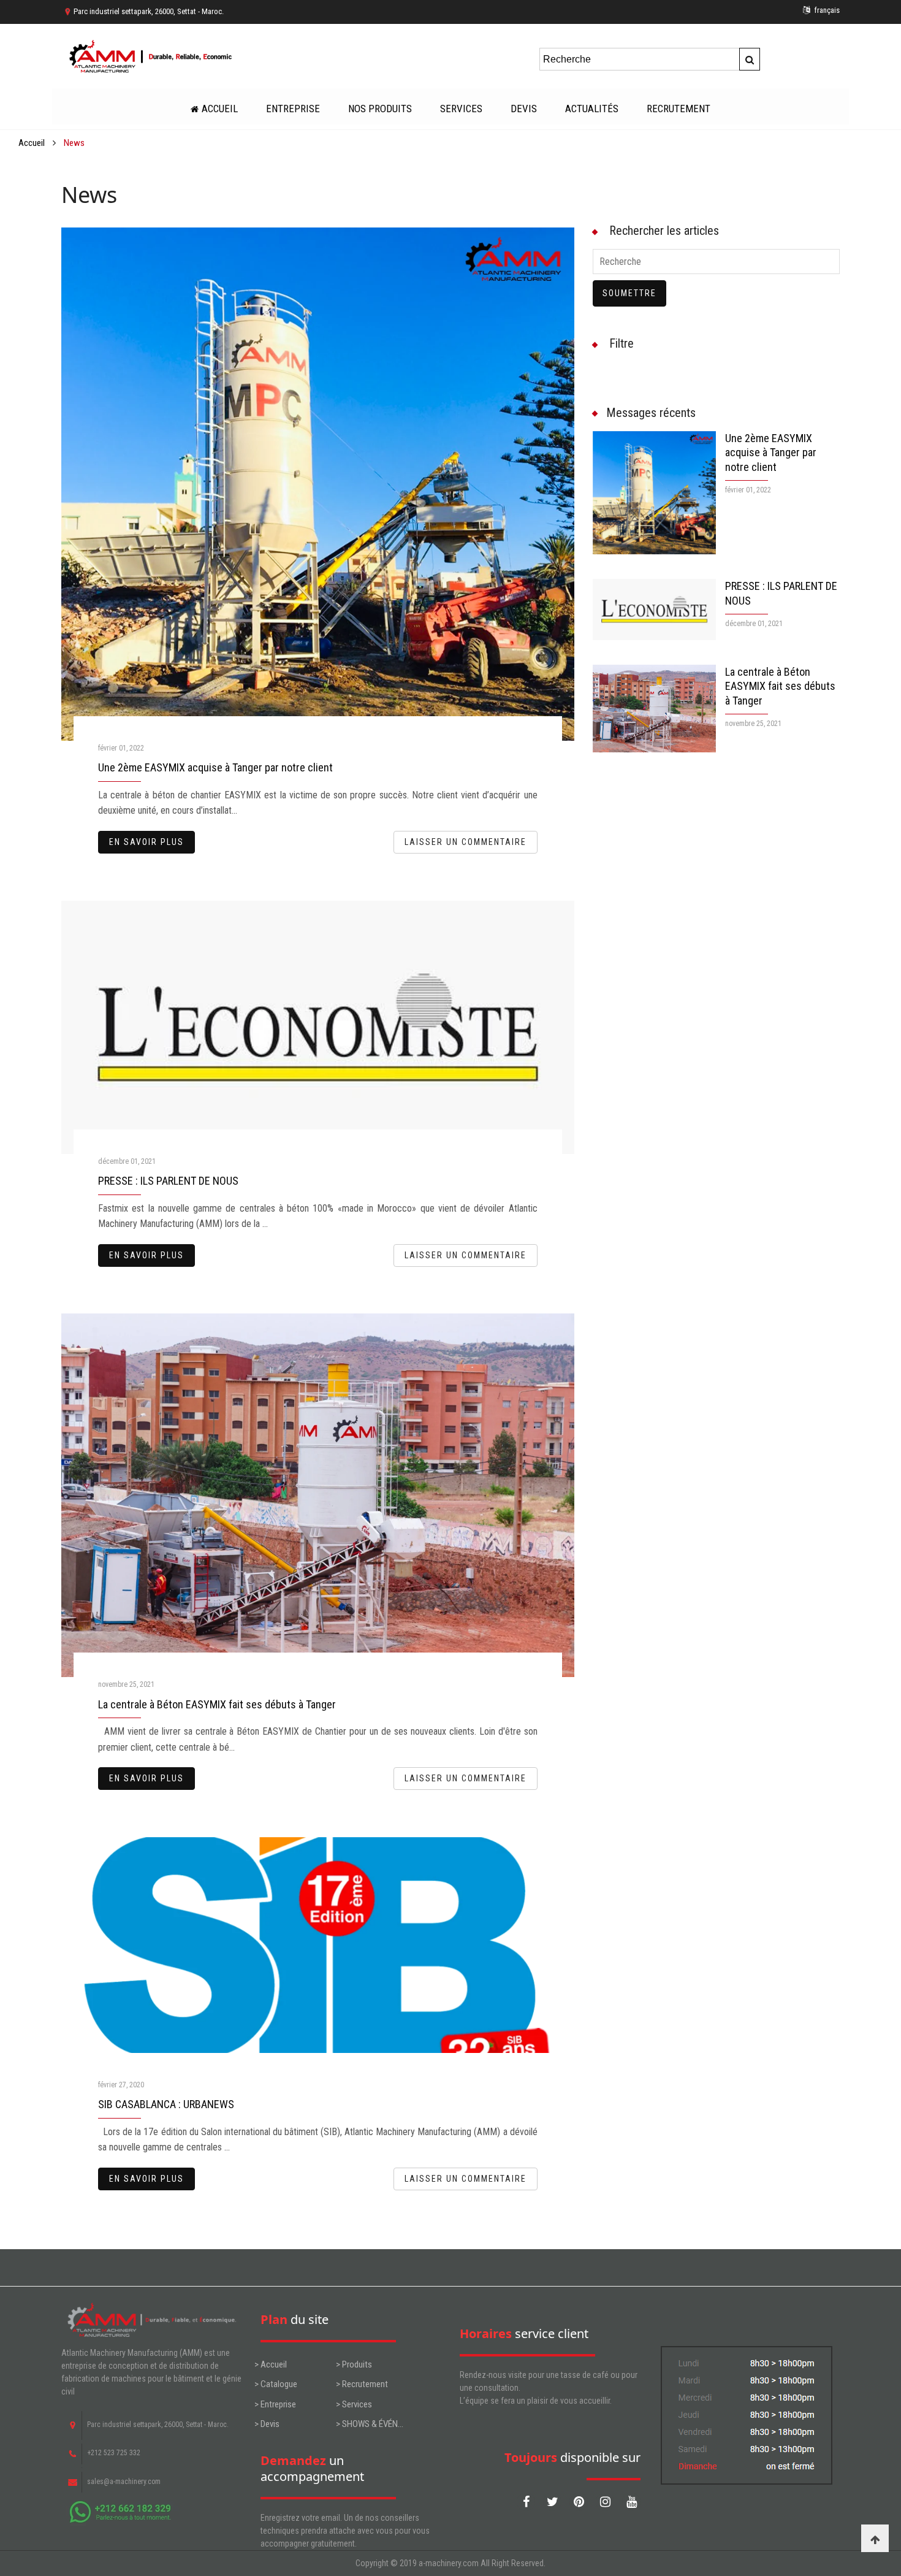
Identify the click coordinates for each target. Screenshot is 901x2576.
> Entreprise (275, 2404)
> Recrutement (362, 2384)
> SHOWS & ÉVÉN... (370, 2424)
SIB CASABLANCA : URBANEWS (166, 2104)
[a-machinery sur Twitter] (552, 2502)
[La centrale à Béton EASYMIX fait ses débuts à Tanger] (655, 709)
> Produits (354, 2364)
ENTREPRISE (293, 109)
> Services (354, 2404)
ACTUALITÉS (592, 109)
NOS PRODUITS (380, 109)
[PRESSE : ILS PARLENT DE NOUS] (655, 610)
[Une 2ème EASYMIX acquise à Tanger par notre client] (655, 493)
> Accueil (271, 2364)
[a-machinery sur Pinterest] (579, 2502)
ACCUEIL (220, 109)
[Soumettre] (750, 59)
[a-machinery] (152, 57)
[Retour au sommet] (875, 2538)
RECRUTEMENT (679, 109)
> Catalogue (276, 2384)
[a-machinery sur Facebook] (526, 2502)
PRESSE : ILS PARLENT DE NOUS (168, 1181)
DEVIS (524, 109)
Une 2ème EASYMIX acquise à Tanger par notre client (215, 767)
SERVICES (461, 109)
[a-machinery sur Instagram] (605, 2502)
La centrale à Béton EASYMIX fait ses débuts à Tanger (217, 1704)
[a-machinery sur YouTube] (631, 2502)
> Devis (267, 2424)
